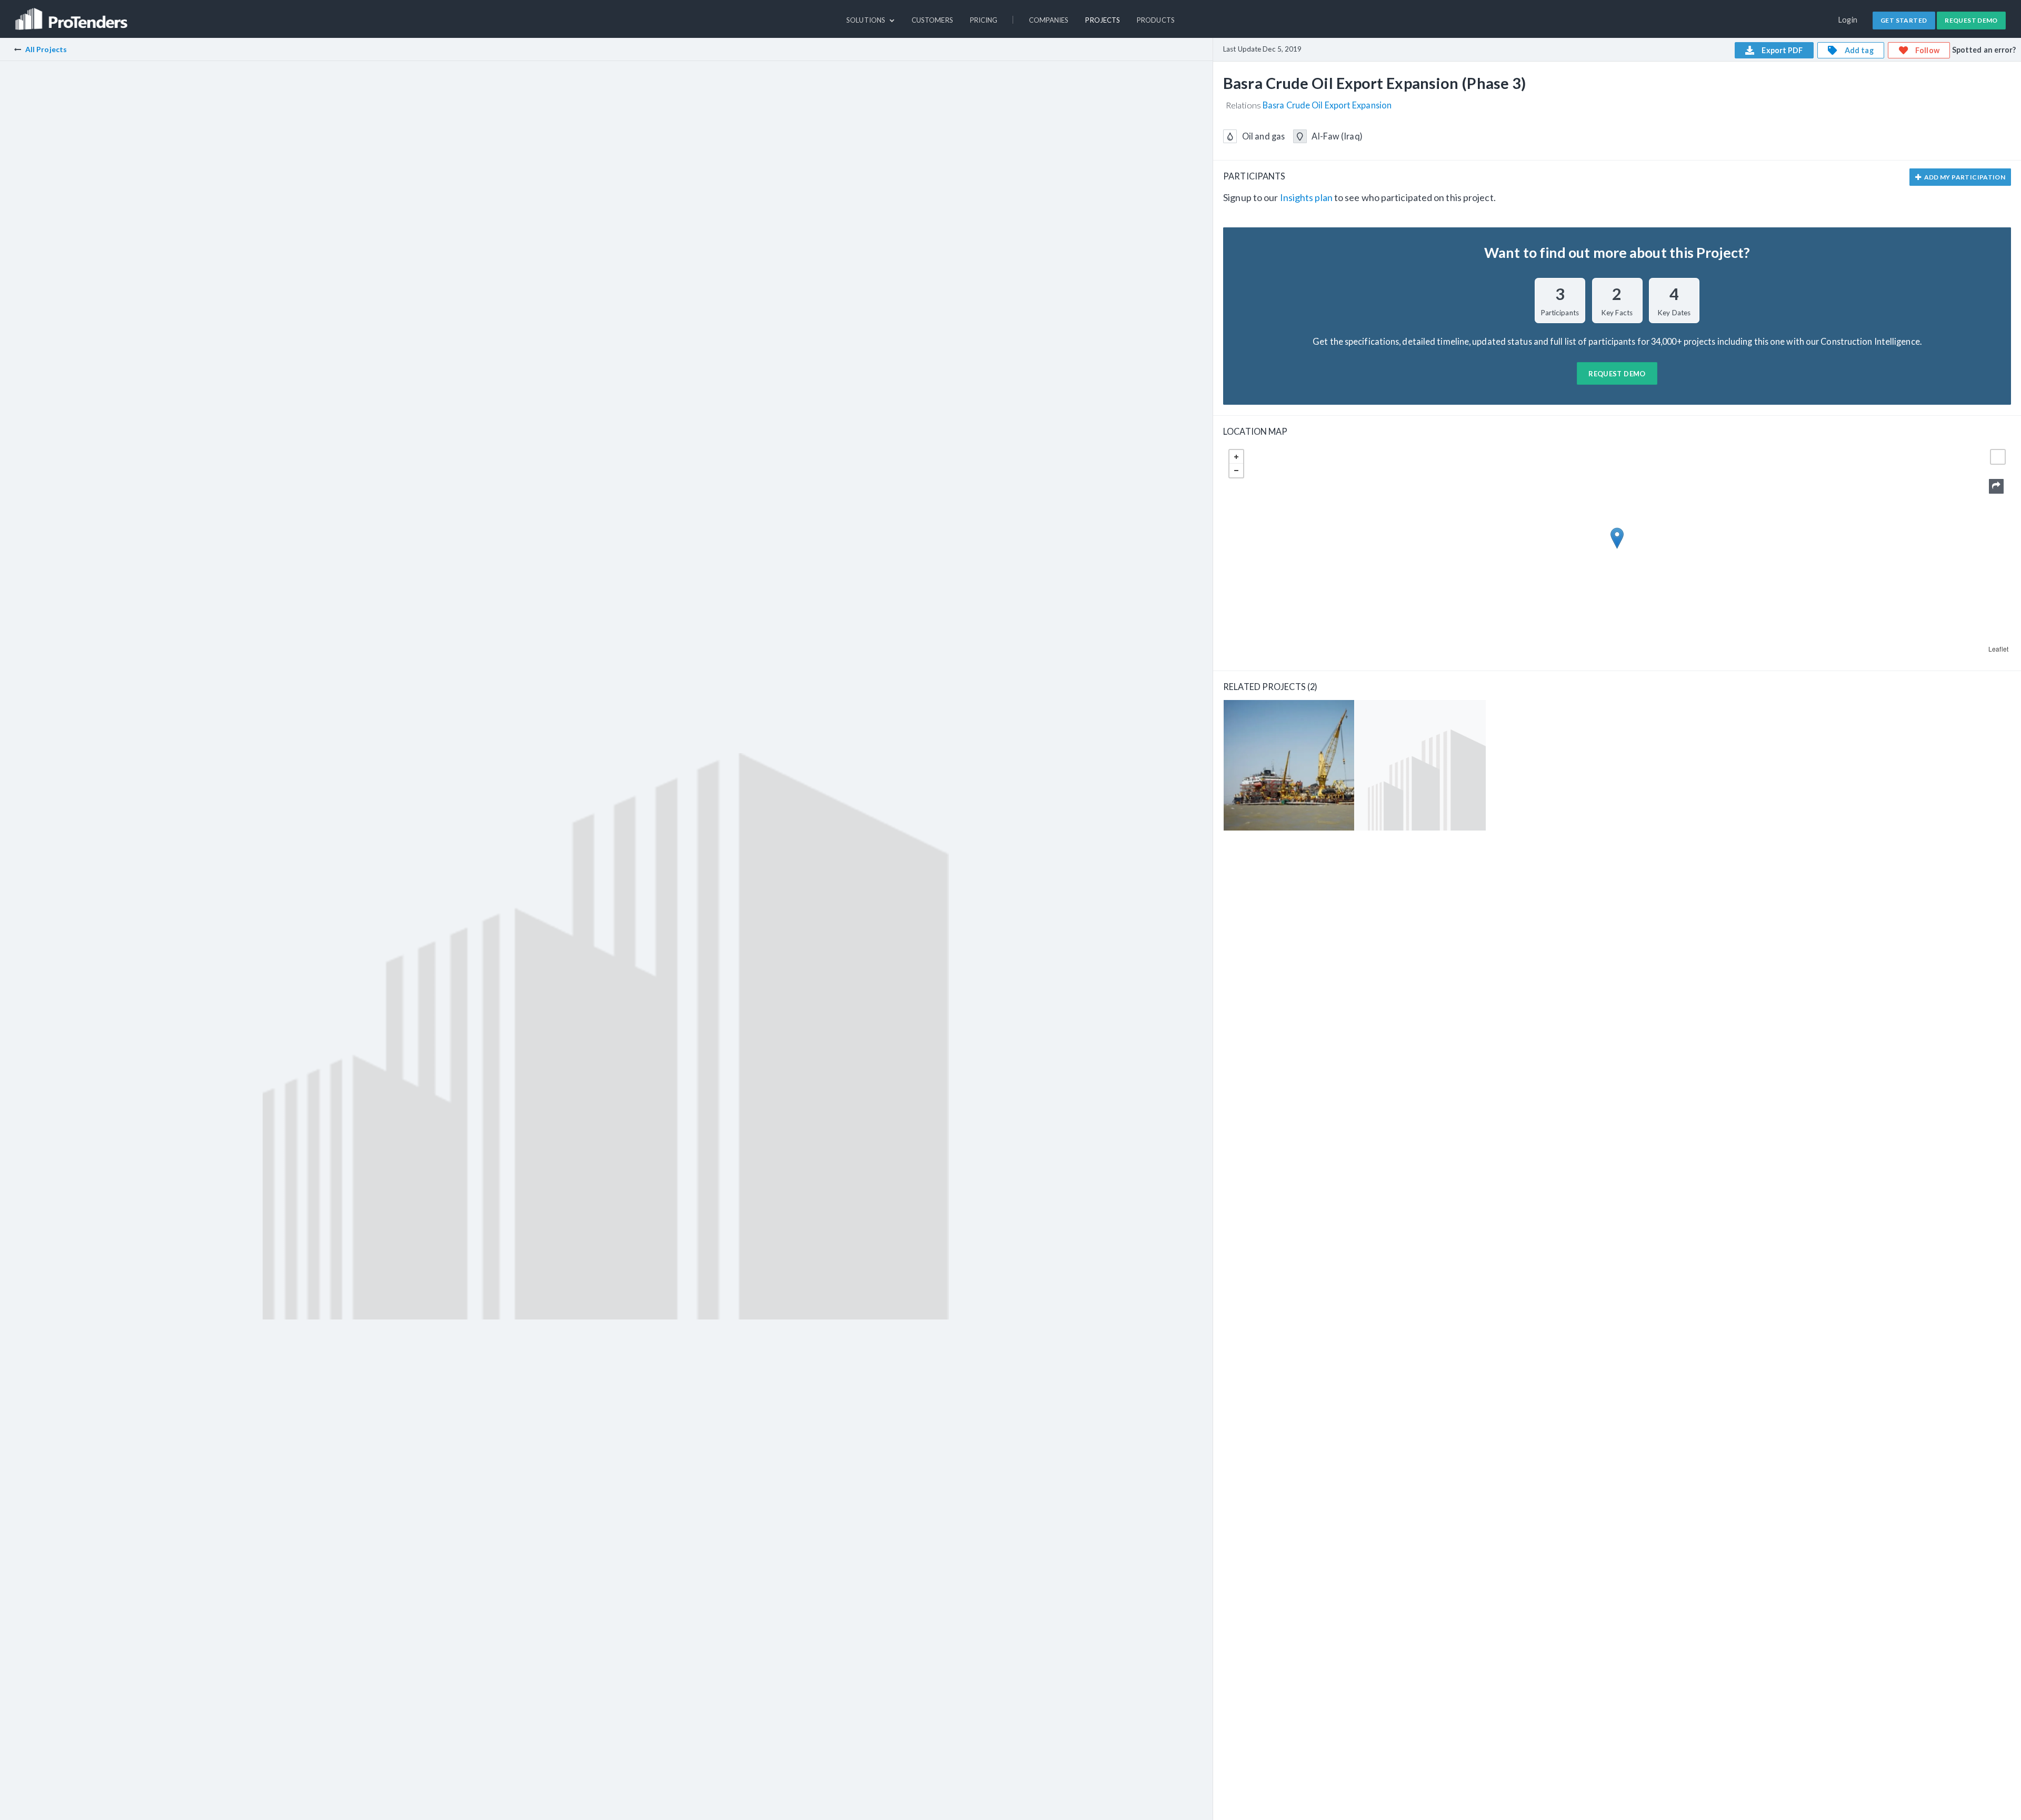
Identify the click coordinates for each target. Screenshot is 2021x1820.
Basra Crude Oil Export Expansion (1327, 105)
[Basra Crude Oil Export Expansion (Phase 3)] (1420, 765)
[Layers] (1998, 457)
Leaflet (1998, 649)
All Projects (46, 49)
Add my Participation (1964, 177)
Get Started (1904, 20)
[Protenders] (73, 14)
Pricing (984, 20)
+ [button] (1236, 457)
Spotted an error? (1984, 50)
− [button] (1236, 471)
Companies (1049, 20)
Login (1848, 20)
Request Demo (1971, 20)
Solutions (867, 20)
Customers (932, 20)
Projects (1103, 20)
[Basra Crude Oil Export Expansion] (1289, 765)
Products (1156, 20)
